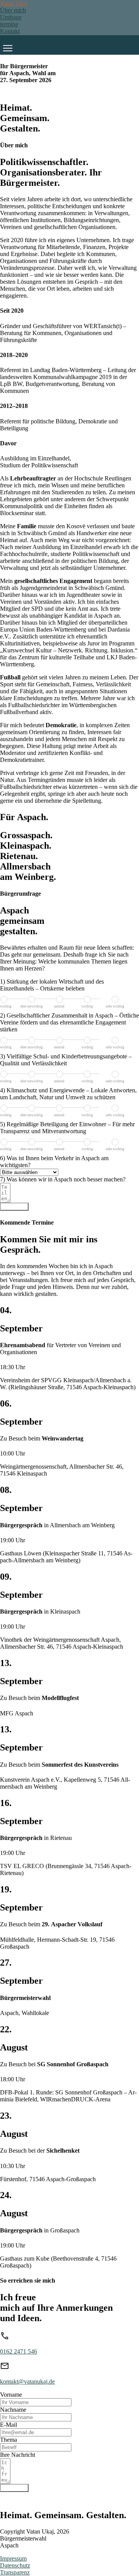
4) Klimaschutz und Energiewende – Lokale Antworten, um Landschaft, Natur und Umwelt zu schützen (68, 1094)
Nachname (13, 2410)
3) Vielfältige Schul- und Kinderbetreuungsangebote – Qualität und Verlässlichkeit (66, 1060)
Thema (8, 2440)
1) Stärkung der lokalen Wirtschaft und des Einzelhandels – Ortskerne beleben (52, 985)
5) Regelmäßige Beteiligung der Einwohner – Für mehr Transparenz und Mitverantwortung (67, 1128)
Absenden (14, 1207)
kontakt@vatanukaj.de (27, 2381)
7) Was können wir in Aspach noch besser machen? (63, 1179)
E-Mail (8, 2425)
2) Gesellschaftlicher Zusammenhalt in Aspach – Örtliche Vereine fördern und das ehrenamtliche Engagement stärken (69, 1022)
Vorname (11, 2395)
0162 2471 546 (19, 2351)
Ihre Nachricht (18, 2455)
